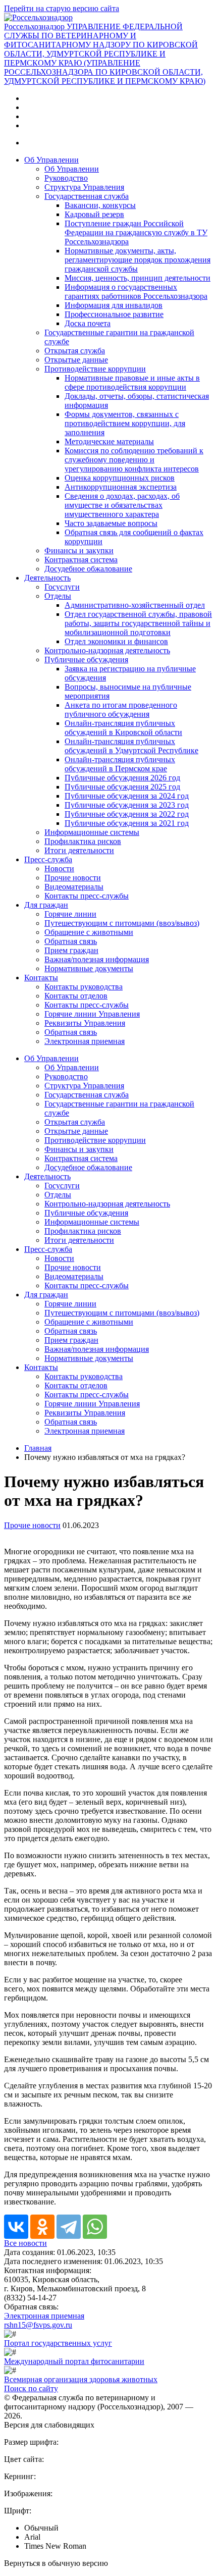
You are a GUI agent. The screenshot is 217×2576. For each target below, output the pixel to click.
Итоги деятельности (79, 850)
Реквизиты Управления (85, 1023)
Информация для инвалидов (114, 305)
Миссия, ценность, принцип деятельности (138, 278)
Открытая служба (75, 351)
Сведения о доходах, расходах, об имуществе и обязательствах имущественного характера (122, 505)
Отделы (58, 596)
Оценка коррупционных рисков (120, 478)
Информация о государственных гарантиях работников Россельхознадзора (136, 292)
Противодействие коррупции (95, 369)
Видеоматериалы (74, 887)
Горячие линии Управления (92, 1014)
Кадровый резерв (94, 214)
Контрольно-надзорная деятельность (107, 650)
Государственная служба (87, 196)
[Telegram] (69, 2227)
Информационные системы (92, 832)
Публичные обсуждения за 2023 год (127, 805)
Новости (59, 869)
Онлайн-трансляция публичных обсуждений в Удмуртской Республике (131, 746)
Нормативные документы (89, 968)
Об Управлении (51, 160)
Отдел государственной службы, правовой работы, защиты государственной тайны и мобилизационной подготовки (138, 623)
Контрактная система (81, 560)
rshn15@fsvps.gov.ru (38, 2325)
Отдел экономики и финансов (116, 641)
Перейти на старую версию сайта (62, 8)
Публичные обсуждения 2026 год (122, 778)
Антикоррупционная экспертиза (121, 487)
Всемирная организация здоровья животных (81, 2379)
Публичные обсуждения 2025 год (122, 787)
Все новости (25, 2243)
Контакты (41, 978)
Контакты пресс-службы (87, 896)
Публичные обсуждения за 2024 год (127, 796)
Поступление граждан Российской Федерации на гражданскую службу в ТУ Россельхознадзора (136, 232)
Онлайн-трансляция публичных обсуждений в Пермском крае (120, 764)
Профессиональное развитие (114, 314)
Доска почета (88, 323)
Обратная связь (71, 941)
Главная (38, 1448)
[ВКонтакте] (16, 2227)
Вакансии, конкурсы (100, 205)
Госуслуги (62, 587)
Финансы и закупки (79, 550)
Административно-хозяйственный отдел (135, 605)
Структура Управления (84, 187)
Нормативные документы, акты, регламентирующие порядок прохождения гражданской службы (138, 260)
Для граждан (46, 905)
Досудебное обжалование (88, 569)
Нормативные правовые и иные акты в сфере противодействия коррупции (132, 382)
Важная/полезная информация (97, 959)
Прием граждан (71, 950)
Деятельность (47, 578)
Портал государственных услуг (58, 2343)
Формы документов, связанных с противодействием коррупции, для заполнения (125, 423)
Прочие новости (73, 878)
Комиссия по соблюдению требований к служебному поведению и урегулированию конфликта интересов (134, 460)
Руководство (66, 178)
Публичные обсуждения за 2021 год (127, 823)
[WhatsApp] (95, 2227)
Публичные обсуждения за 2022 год (127, 814)
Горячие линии (70, 914)
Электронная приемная (85, 1041)
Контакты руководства (84, 987)
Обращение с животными (89, 932)
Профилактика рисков (83, 841)
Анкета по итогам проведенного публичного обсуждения (121, 709)
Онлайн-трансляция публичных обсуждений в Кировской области (123, 728)
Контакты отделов (76, 996)
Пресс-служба (48, 859)
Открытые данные (76, 360)
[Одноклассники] (42, 2227)
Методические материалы (109, 441)
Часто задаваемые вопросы (111, 523)
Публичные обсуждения (86, 660)
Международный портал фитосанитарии (74, 2361)
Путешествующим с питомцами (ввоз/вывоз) (122, 923)
